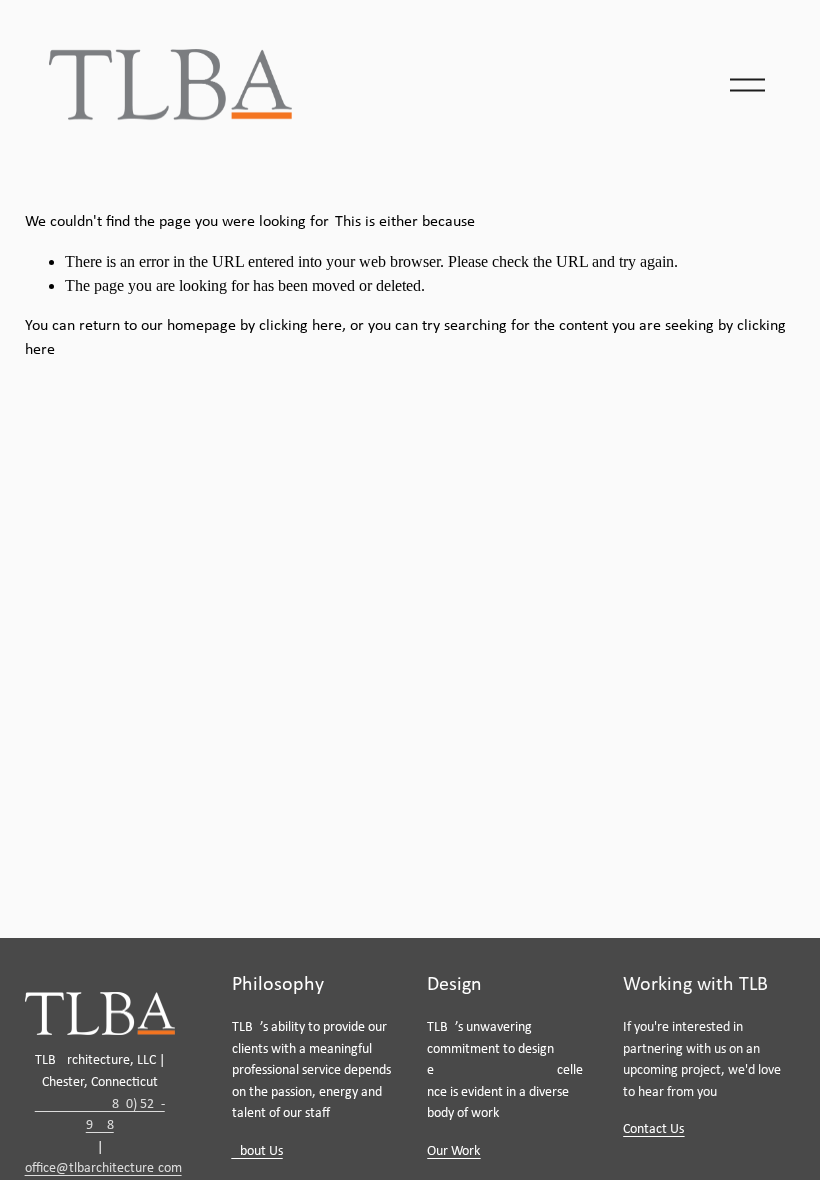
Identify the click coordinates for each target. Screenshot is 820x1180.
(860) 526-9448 (100, 1115)
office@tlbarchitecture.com (103, 1168)
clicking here (300, 326)
